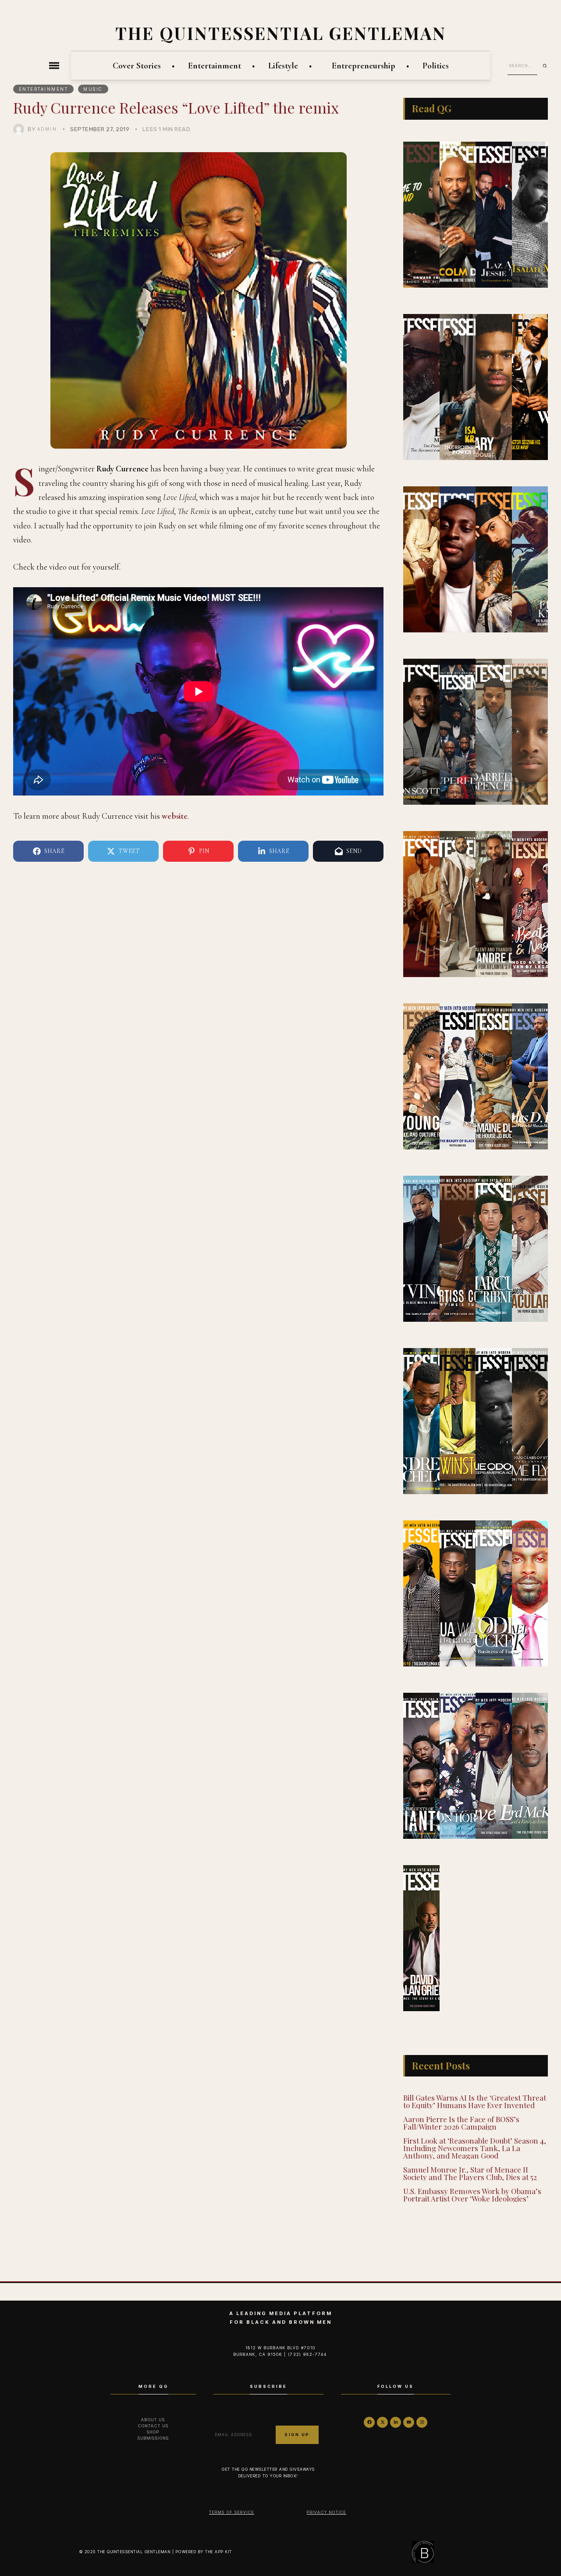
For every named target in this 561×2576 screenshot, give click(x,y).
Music (93, 89)
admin (47, 129)
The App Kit (219, 2552)
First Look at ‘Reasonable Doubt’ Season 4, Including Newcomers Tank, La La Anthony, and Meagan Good (475, 2148)
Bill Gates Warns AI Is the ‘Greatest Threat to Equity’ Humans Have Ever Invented (475, 2101)
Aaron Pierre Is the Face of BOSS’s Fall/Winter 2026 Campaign (461, 2123)
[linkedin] (396, 2422)
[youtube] (409, 2422)
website (174, 816)
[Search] (548, 66)
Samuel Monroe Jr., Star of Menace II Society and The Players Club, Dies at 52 (470, 2173)
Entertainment (44, 89)
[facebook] (369, 2422)
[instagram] (422, 2422)
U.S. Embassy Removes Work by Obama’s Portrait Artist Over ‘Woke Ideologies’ (472, 2195)
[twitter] (382, 2422)
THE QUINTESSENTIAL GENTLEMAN (281, 33)
